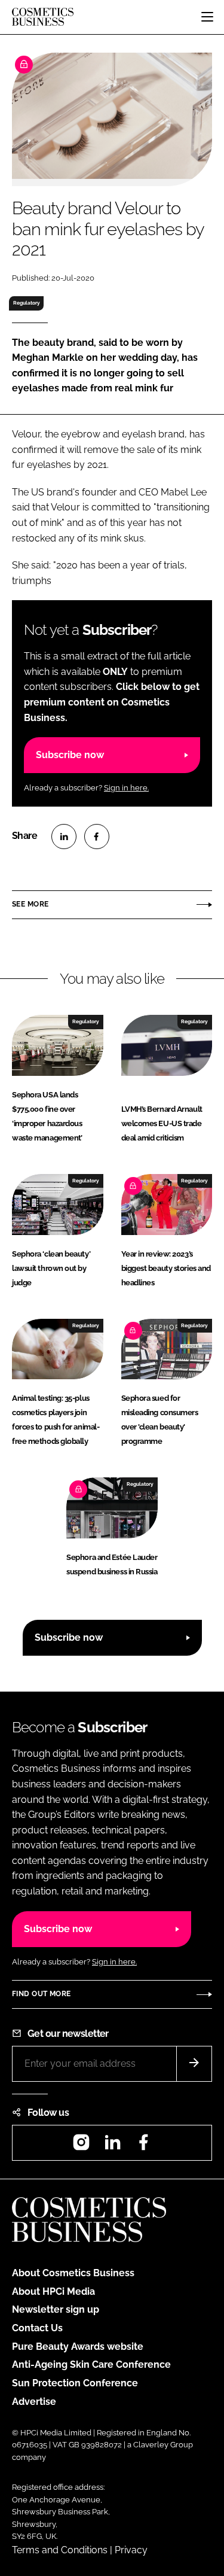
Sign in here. (126, 788)
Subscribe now (70, 755)
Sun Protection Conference (75, 2383)
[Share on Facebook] (97, 837)
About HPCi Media (53, 2291)
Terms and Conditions (60, 2550)
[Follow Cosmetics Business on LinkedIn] (112, 2146)
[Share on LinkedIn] (64, 837)
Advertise (34, 2402)
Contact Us (37, 2328)
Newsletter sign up (56, 2309)
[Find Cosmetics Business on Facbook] (143, 2146)
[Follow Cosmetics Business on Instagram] (81, 2146)
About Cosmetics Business (73, 2273)
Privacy (131, 2550)
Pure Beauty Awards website (78, 2347)
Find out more (41, 1994)
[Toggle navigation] (207, 17)
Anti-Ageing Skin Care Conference (91, 2364)
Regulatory (27, 303)
